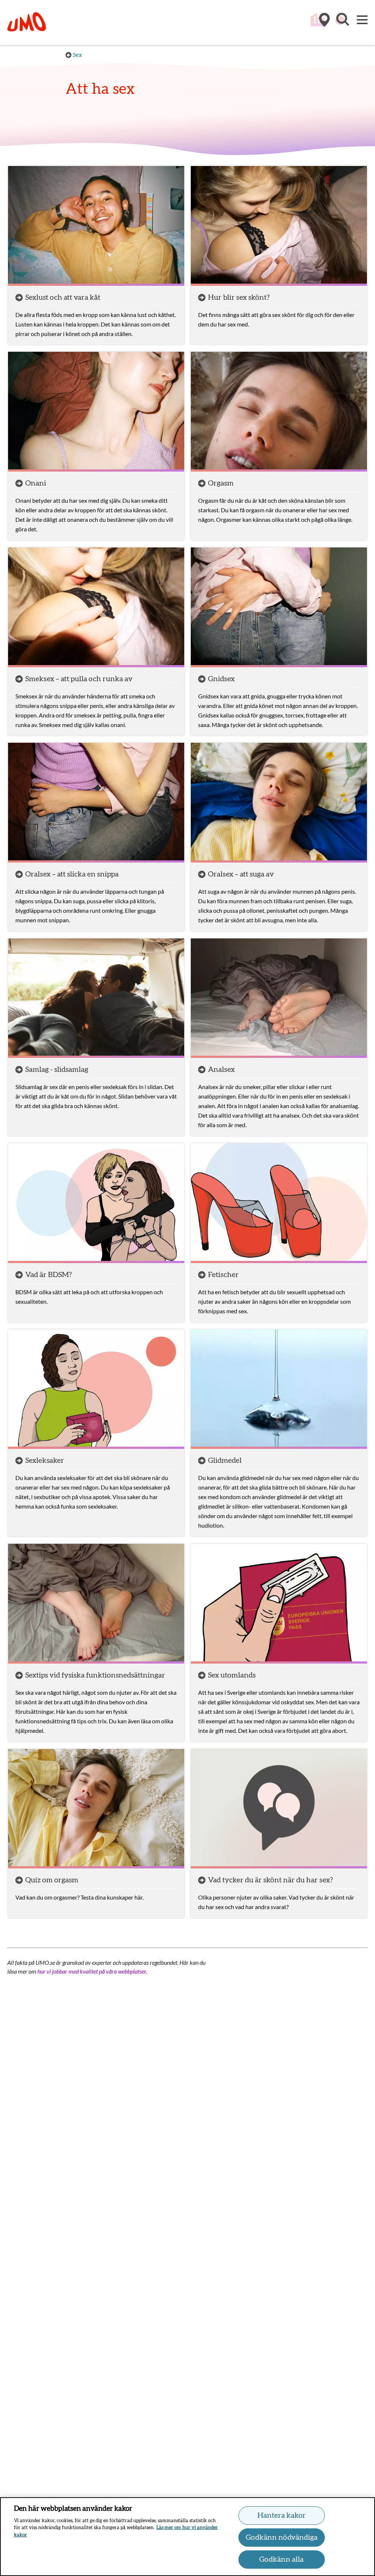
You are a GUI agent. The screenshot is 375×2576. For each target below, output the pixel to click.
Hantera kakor (282, 2516)
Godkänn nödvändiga (282, 2538)
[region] (187, 2537)
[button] (342, 23)
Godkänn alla (281, 2560)
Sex (77, 55)
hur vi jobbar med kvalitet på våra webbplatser (92, 1971)
